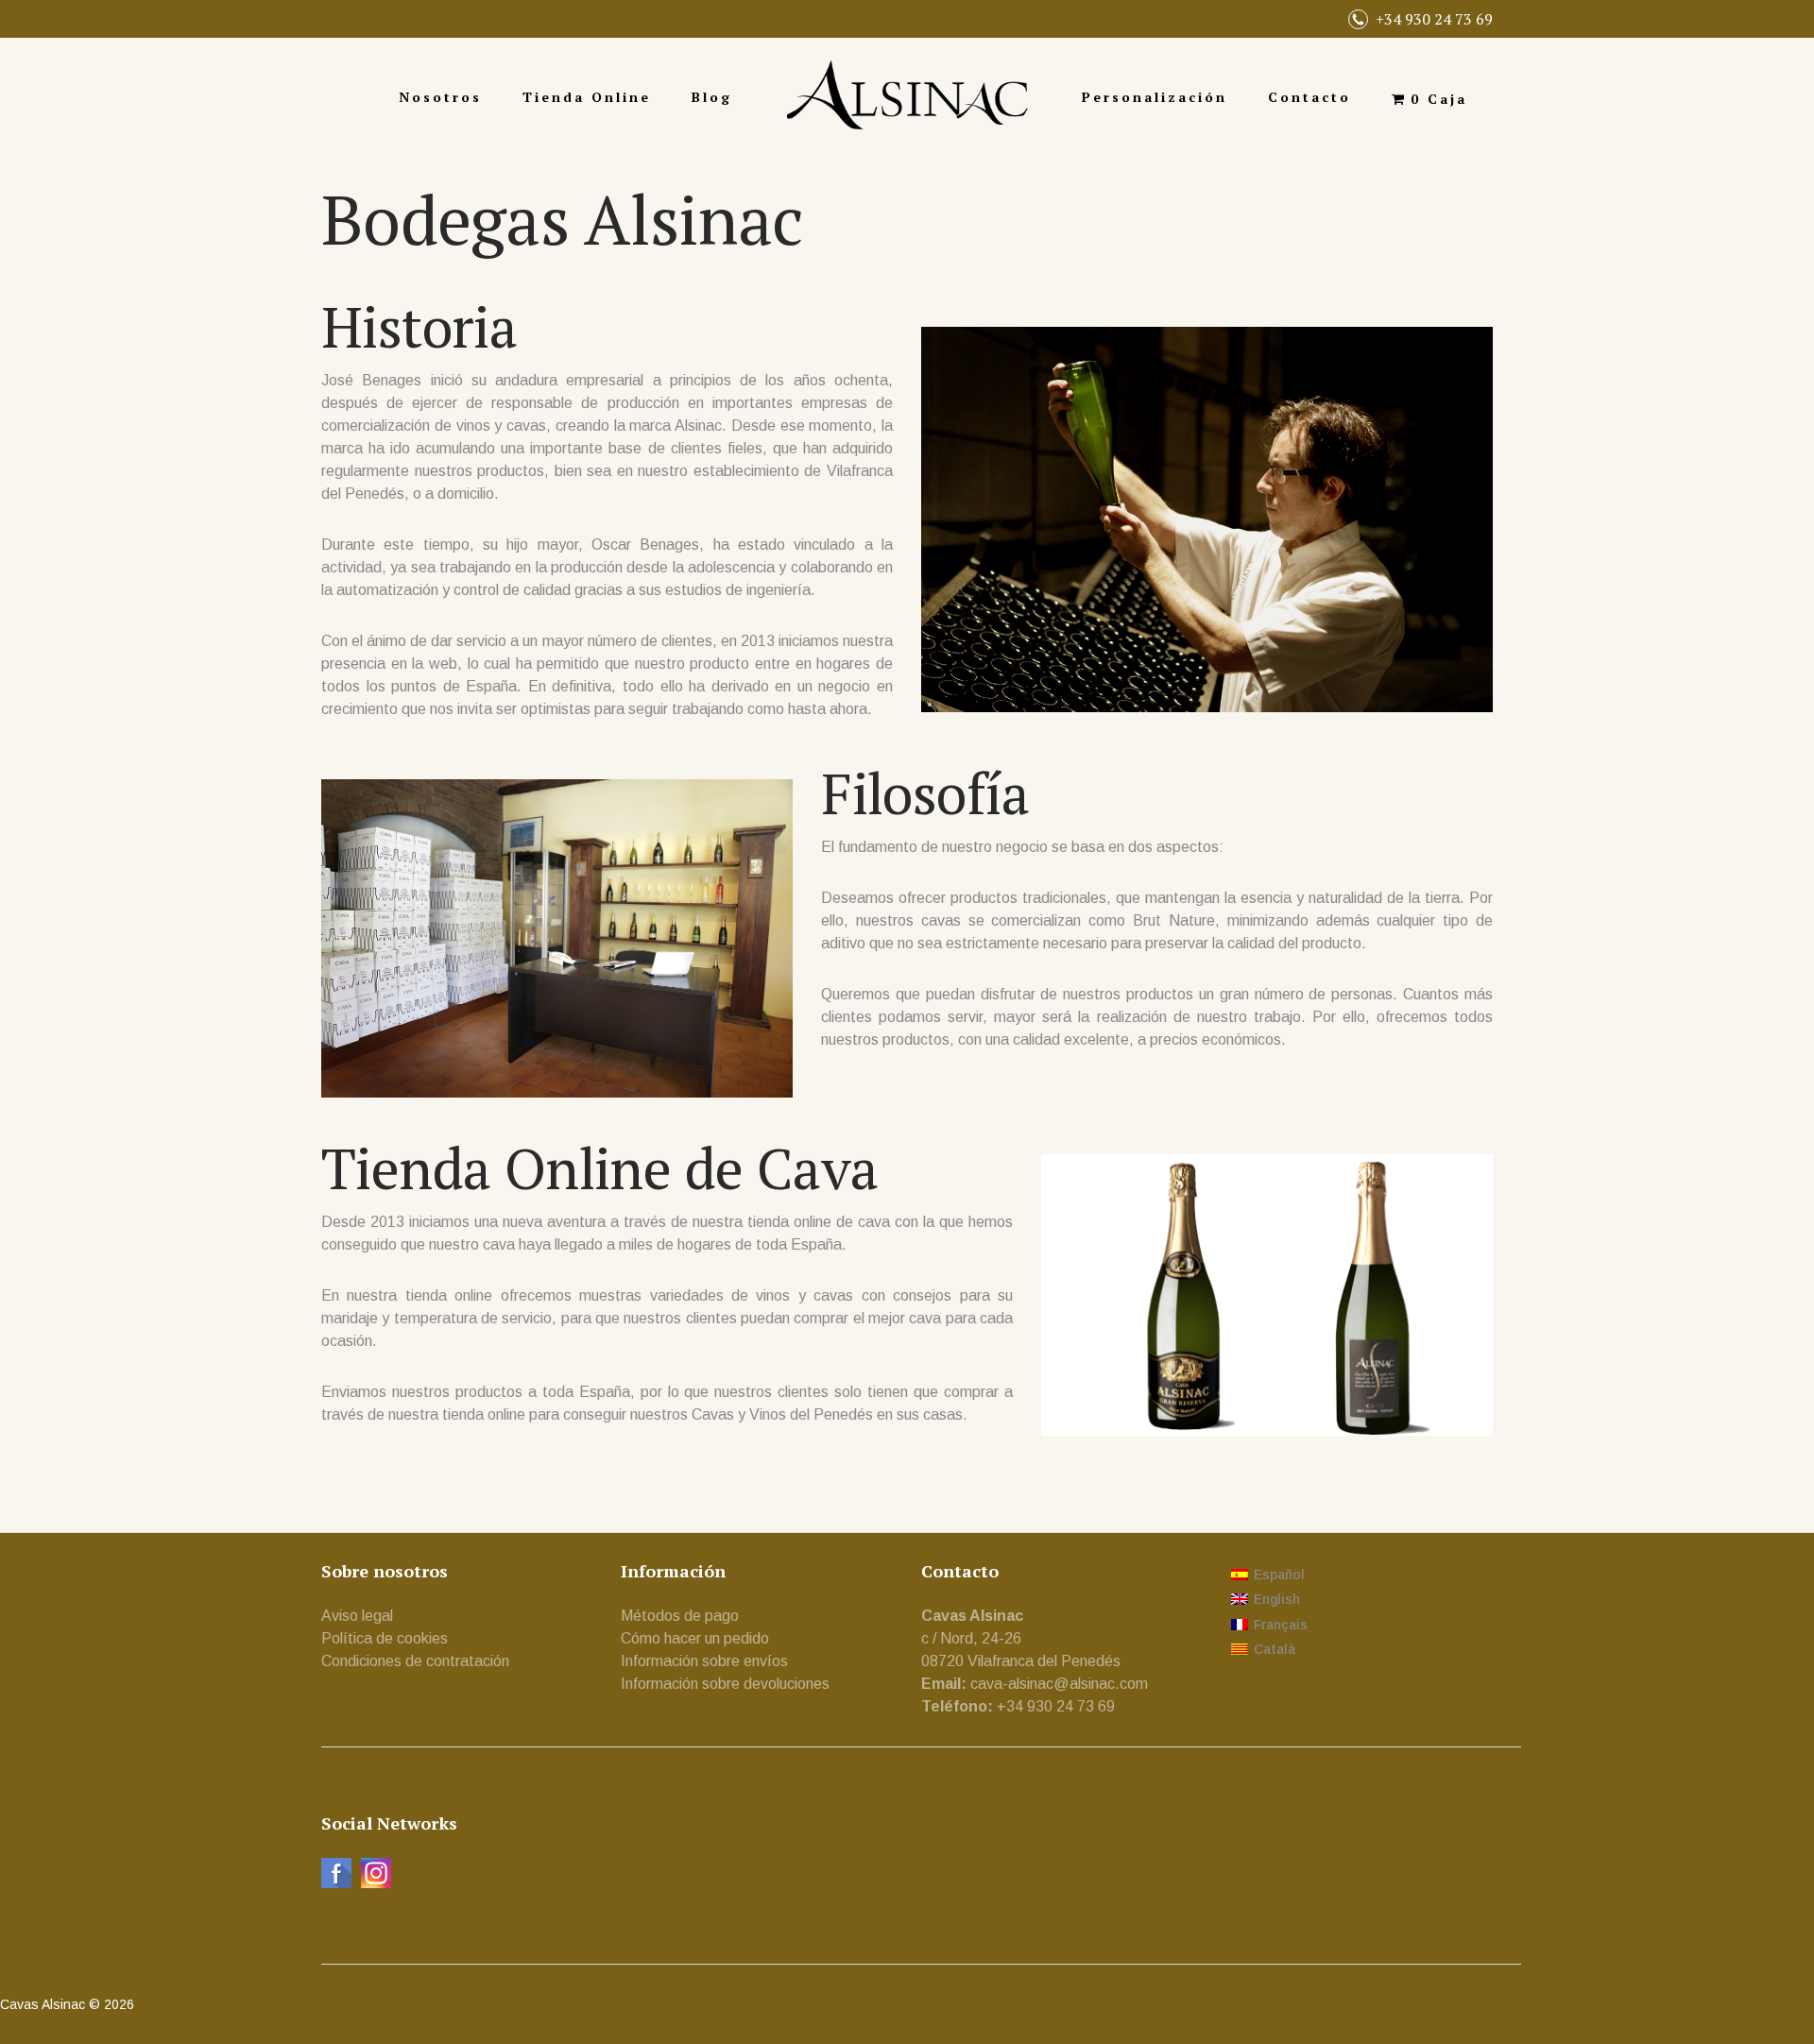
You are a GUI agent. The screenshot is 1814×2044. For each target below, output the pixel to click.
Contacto (1309, 97)
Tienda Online (587, 97)
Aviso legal (357, 1616)
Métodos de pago (680, 1616)
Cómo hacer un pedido (695, 1638)
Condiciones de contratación (415, 1661)
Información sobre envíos (704, 1661)
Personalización (1155, 97)
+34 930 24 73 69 (1434, 19)
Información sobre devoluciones (725, 1684)
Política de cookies (385, 1638)
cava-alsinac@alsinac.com (1059, 1684)
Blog (712, 97)
